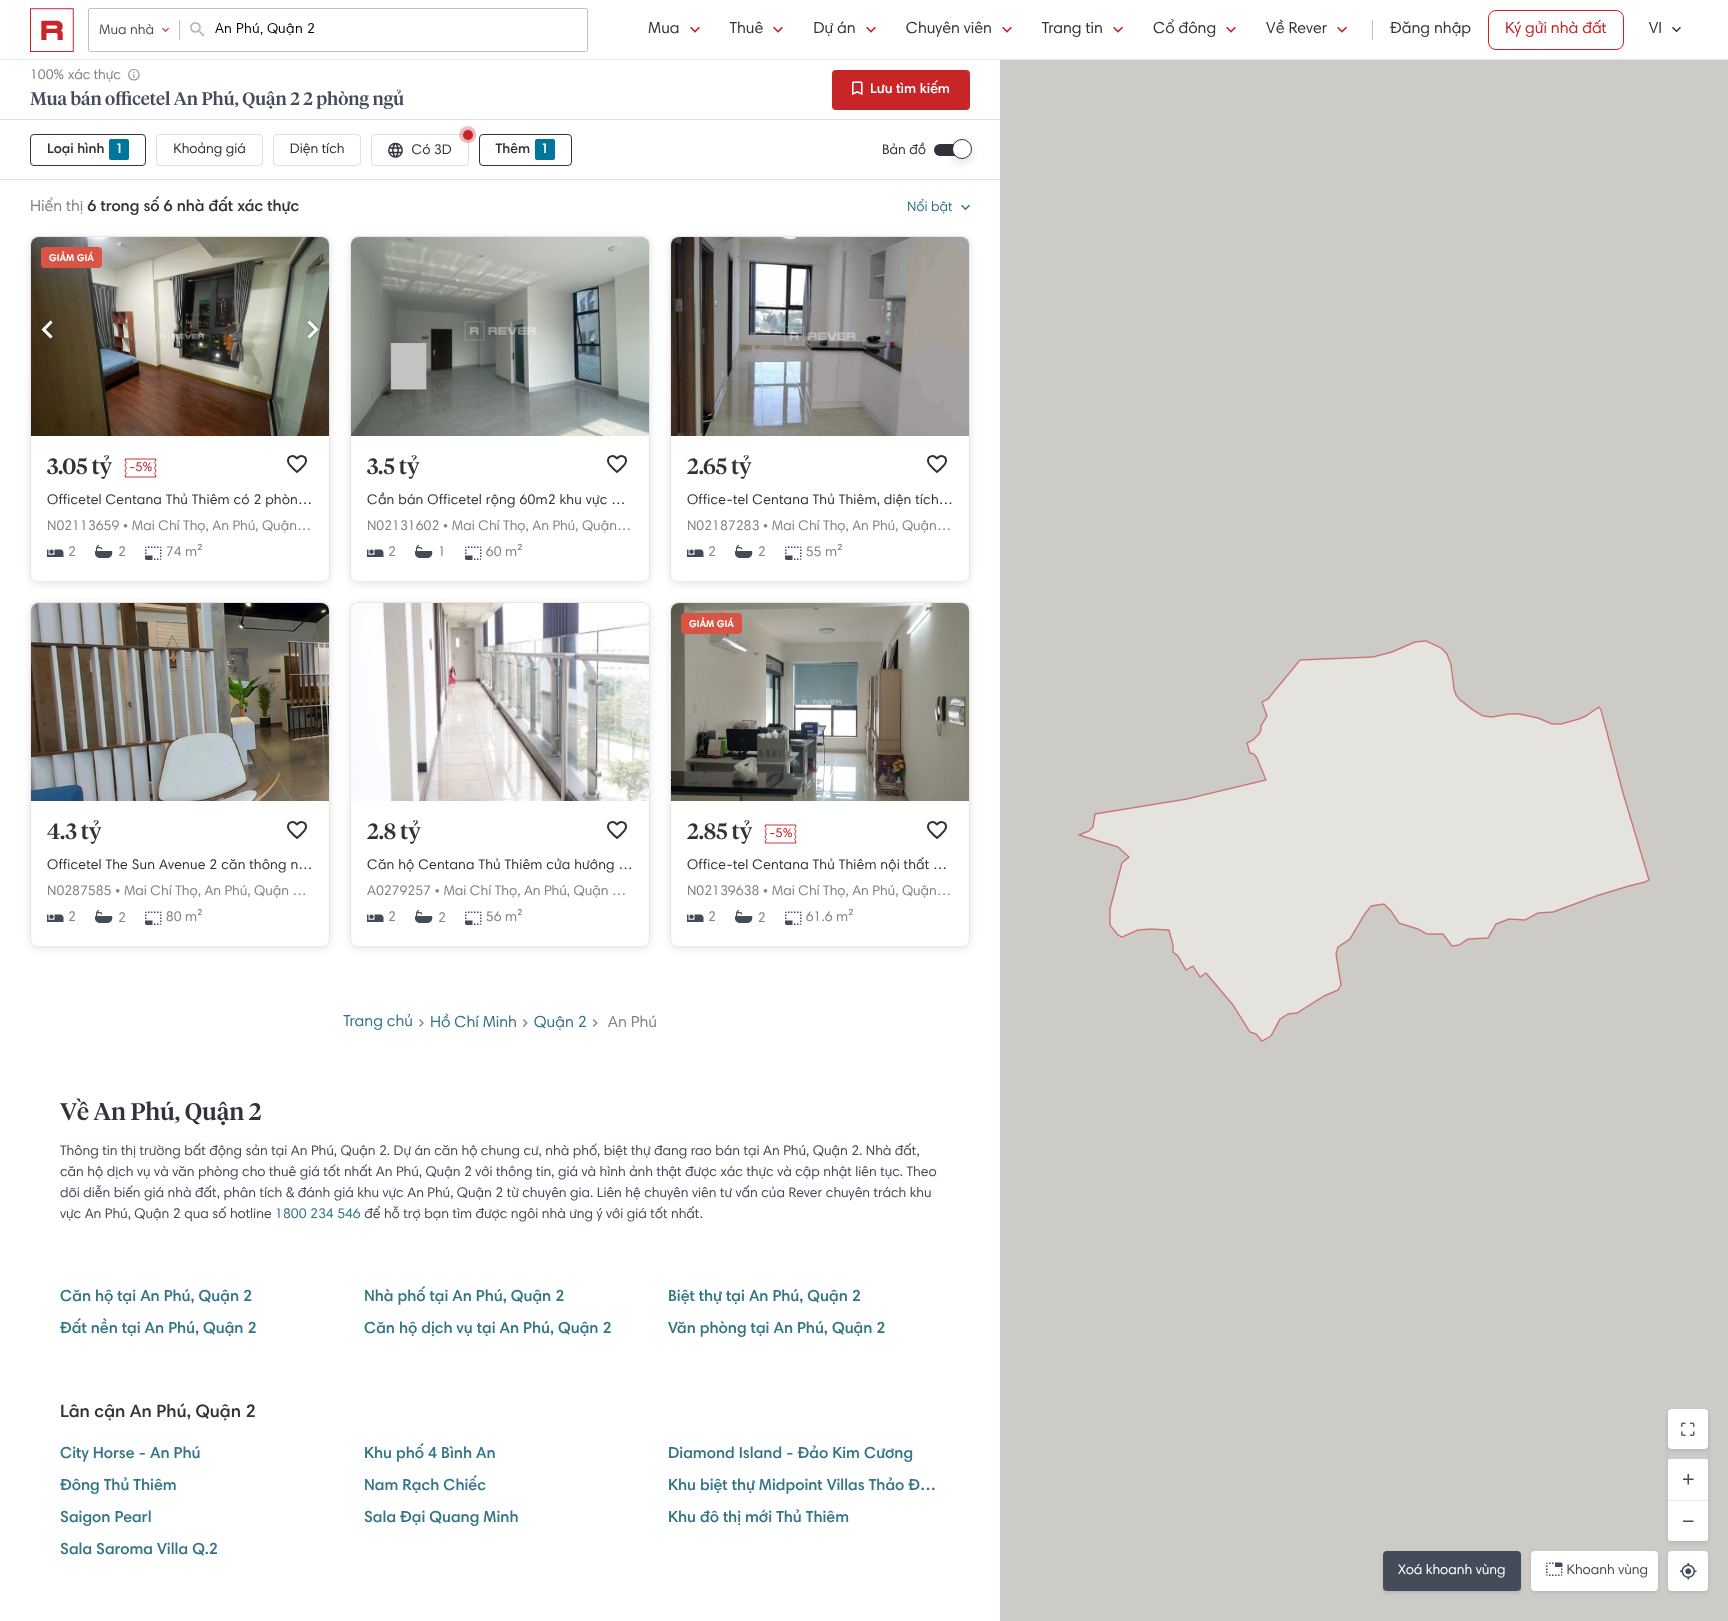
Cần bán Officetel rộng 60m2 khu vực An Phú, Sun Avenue (500, 501)
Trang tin (1072, 30)
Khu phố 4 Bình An (430, 1455)
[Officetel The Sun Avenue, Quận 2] (180, 798)
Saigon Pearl (106, 1519)
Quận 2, (287, 527)
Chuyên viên (949, 30)
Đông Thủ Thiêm (118, 1487)
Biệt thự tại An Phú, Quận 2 (764, 1298)
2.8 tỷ (394, 833)
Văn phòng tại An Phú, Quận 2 (776, 1330)
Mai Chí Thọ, (170, 527)
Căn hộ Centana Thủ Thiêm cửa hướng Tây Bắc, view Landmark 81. (500, 866)
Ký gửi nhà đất (1556, 30)
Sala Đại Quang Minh (441, 1519)
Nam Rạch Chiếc (425, 1487)
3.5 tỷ (393, 468)
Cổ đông (1184, 30)
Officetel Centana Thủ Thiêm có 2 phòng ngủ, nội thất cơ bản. (180, 501)
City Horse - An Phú (130, 1455)
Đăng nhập (1430, 30)
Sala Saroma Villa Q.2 (139, 1551)
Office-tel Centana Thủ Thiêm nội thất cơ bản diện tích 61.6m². (820, 866)
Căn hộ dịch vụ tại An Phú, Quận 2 (488, 1330)
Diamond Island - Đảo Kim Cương (790, 1455)
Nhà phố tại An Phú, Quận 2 (464, 1298)
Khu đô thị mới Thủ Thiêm (758, 1519)
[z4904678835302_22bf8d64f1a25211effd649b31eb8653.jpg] (180, 433)
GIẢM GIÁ (71, 259)
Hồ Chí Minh (473, 1024)
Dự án (834, 30)
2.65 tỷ (719, 468)
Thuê (747, 30)
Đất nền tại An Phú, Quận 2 (158, 1330)
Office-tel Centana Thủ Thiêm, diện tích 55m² (820, 501)
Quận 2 (560, 1024)
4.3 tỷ (74, 833)
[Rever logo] (52, 30)
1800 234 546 (318, 1215)
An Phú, (235, 527)
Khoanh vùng (1607, 1571)
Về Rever (1296, 30)
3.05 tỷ (79, 468)
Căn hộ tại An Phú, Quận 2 (156, 1298)
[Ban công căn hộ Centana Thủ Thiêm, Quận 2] (500, 798)
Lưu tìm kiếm (908, 90)
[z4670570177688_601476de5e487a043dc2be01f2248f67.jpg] (820, 433)
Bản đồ (904, 151)
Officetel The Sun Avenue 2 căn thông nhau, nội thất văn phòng (180, 866)
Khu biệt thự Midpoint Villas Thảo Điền (804, 1487)
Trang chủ (378, 1023)
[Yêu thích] (297, 464)
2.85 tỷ (719, 833)
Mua (663, 30)
